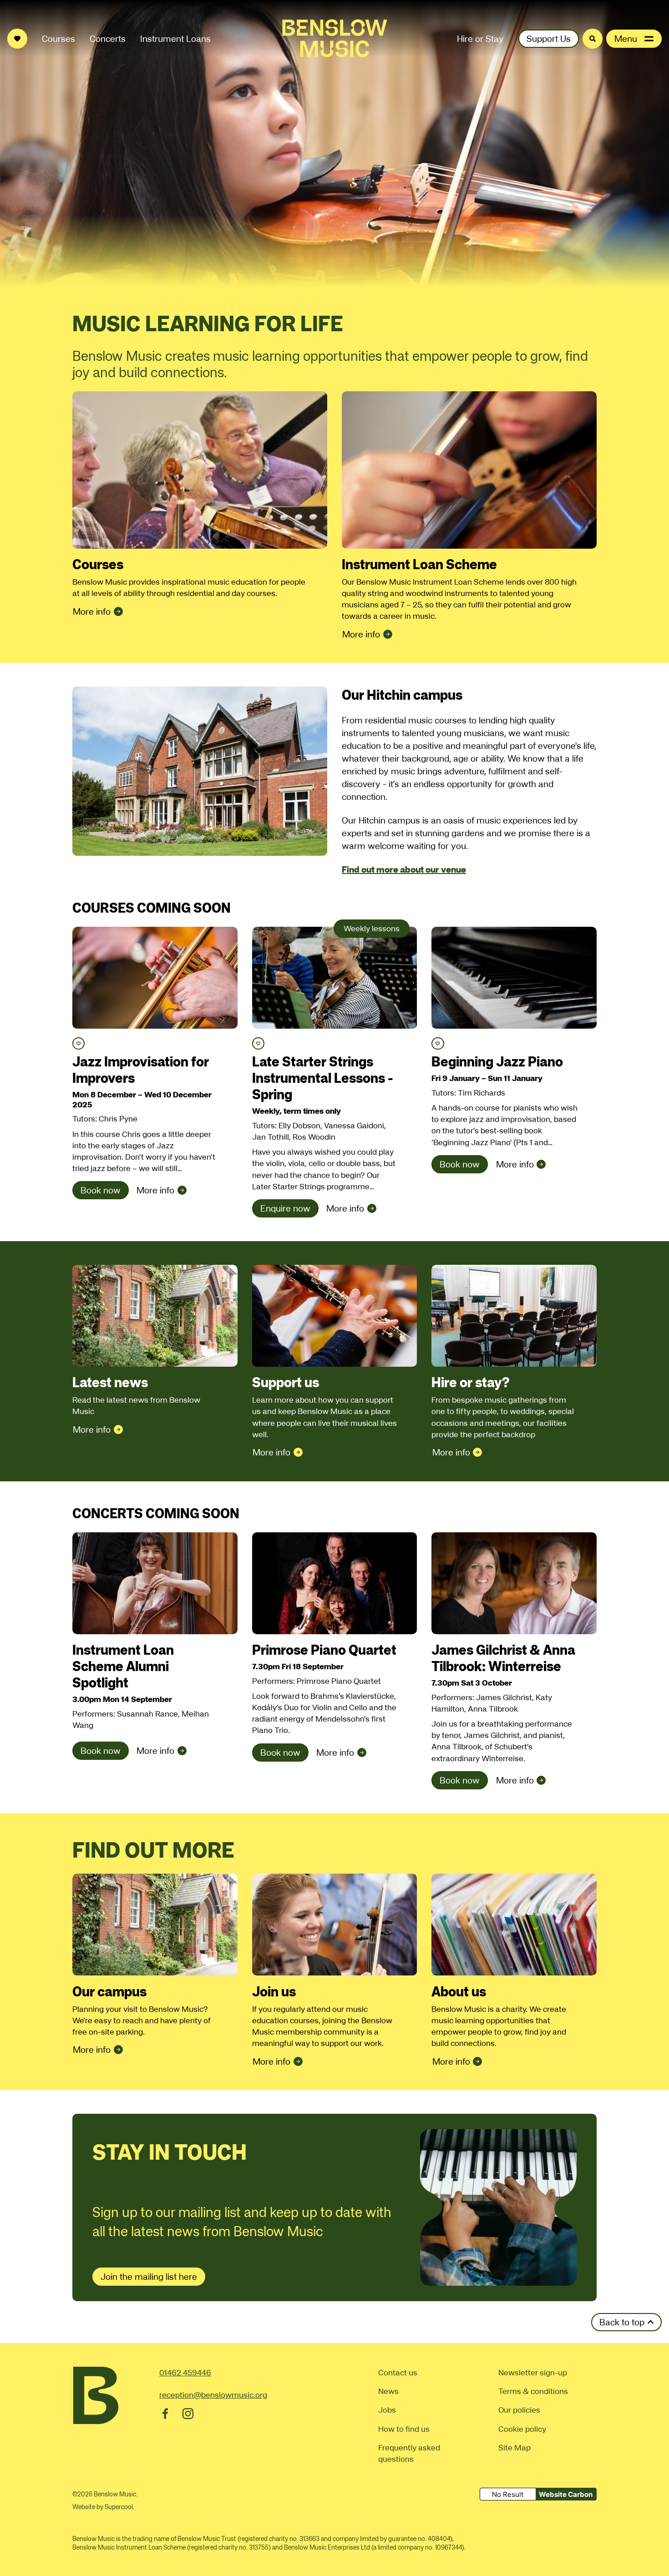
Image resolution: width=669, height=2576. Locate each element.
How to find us (404, 2429)
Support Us (549, 39)
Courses (58, 39)
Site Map (514, 2447)
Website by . (103, 2507)
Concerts (108, 39)
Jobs (387, 2410)
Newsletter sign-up (533, 2372)
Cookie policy (522, 2429)
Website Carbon (566, 2494)
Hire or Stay (480, 39)
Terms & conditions (533, 2391)
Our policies (519, 2410)
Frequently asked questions (409, 2453)
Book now (101, 1190)
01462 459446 (185, 2372)
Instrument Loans (175, 39)
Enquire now (285, 1208)
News (388, 2391)
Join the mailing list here (149, 2277)
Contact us (398, 2372)
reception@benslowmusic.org (213, 2395)
